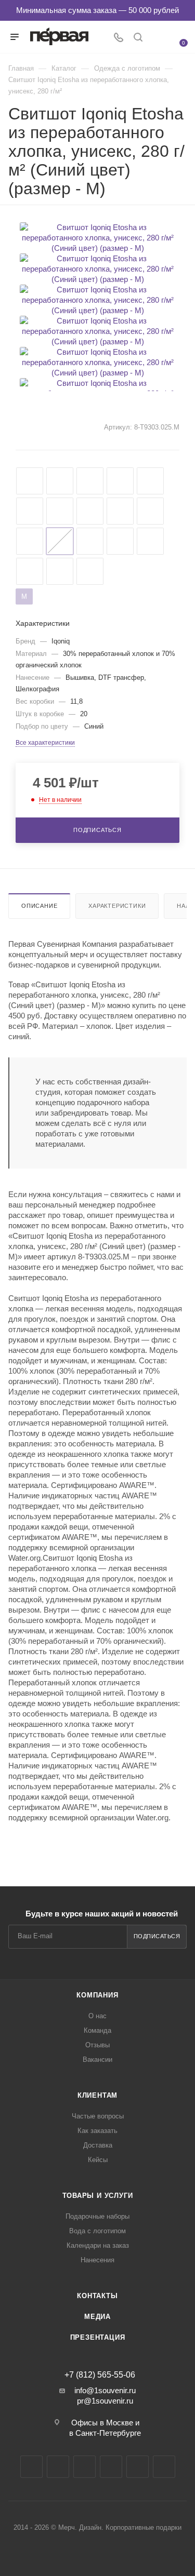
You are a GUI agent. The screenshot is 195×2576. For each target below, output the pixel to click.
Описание (39, 906)
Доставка (98, 2145)
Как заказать (97, 2131)
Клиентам (97, 2095)
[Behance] (111, 2467)
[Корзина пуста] (178, 36)
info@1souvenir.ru (105, 2390)
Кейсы (98, 2160)
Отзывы (97, 2045)
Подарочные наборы (97, 2216)
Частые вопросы (98, 2116)
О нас (97, 2016)
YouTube (84, 2467)
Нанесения (97, 2260)
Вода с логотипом (97, 2231)
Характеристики (117, 906)
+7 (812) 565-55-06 (100, 2375)
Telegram (58, 2467)
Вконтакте (31, 2467)
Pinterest (164, 2467)
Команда (97, 2030)
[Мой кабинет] (158, 38)
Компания (97, 1995)
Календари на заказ (98, 2245)
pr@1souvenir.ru (105, 2401)
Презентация (98, 2337)
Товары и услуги (98, 2196)
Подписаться (157, 1936)
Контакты (97, 2296)
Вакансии (97, 2060)
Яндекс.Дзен (138, 2467)
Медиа (97, 2317)
